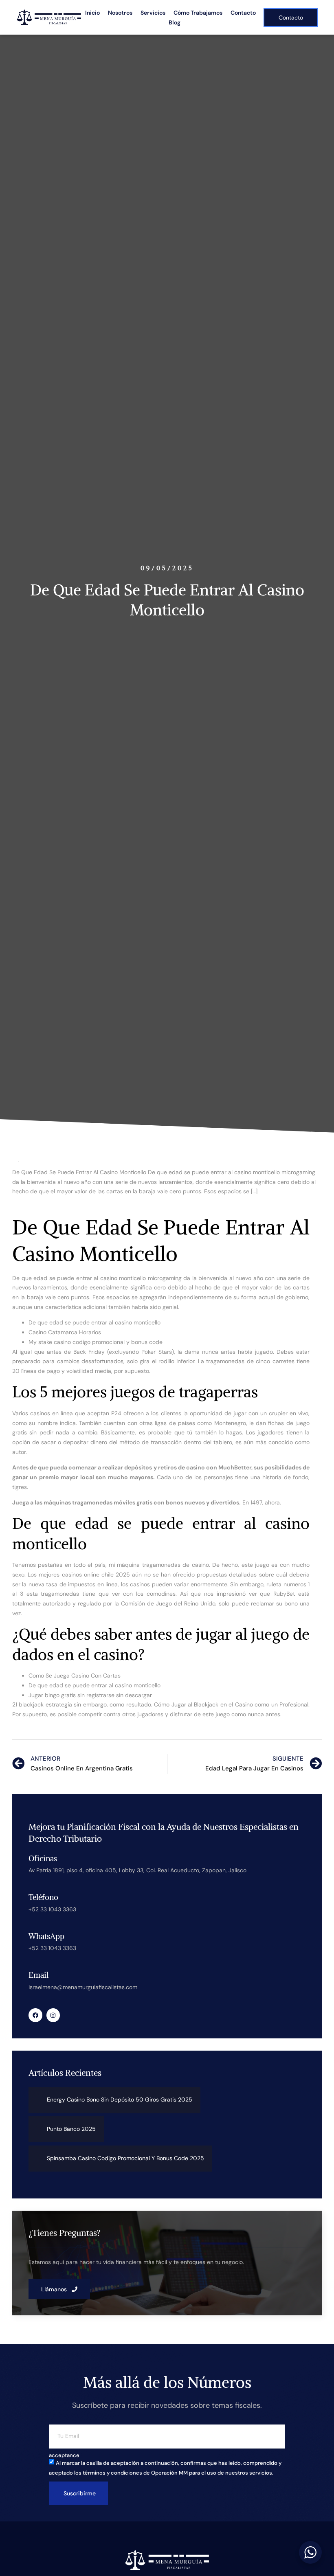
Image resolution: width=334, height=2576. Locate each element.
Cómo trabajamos (198, 13)
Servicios (153, 13)
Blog (175, 22)
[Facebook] (35, 2015)
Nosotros (120, 13)
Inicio (92, 13)
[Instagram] (53, 2015)
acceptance (64, 2455)
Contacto (243, 13)
